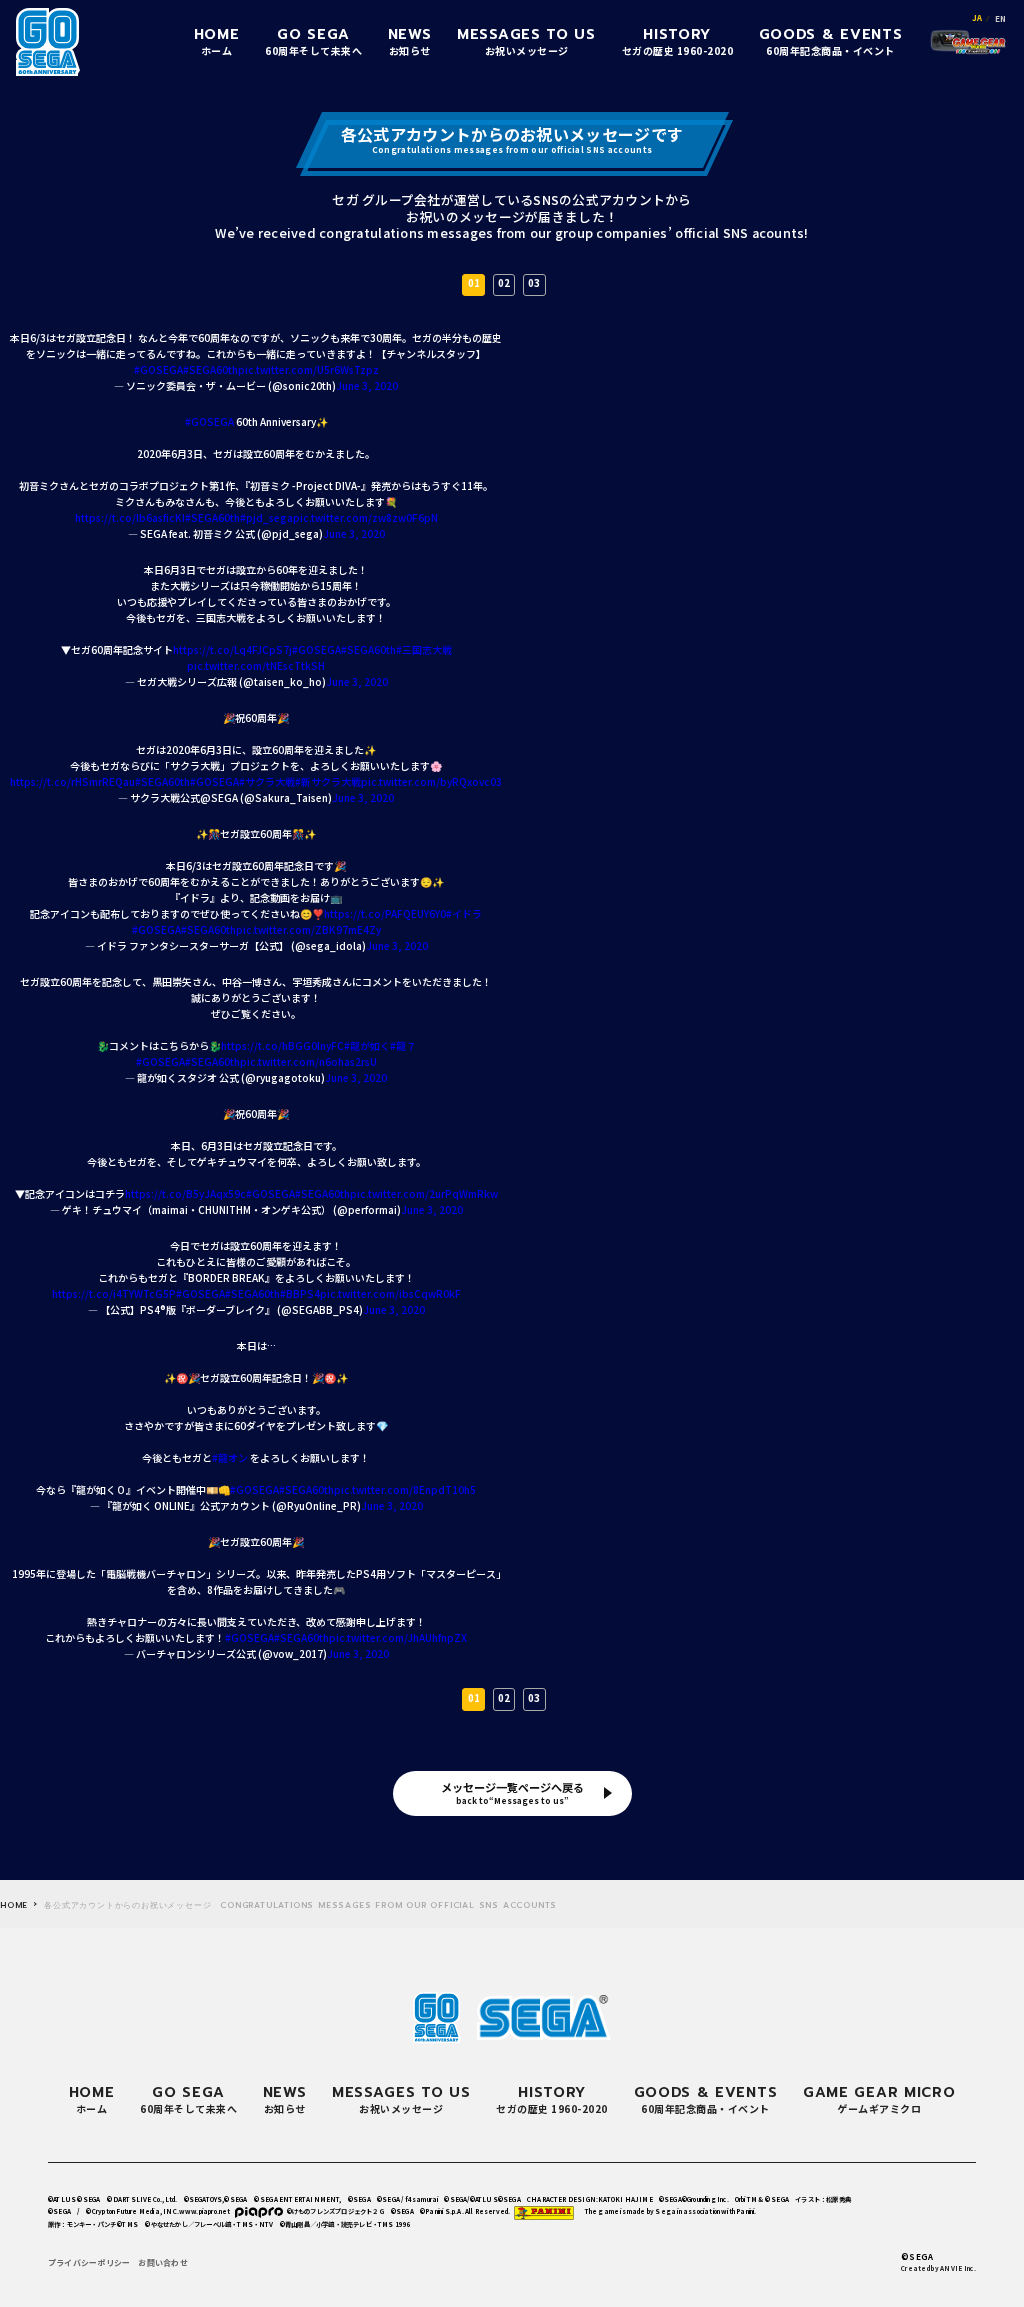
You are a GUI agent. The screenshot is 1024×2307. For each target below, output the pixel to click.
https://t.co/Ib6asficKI (130, 517)
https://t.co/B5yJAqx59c (185, 1193)
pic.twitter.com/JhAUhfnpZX (398, 1637)
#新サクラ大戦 (328, 781)
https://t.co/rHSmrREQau (72, 781)
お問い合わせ (162, 2262)
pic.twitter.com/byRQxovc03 (431, 781)
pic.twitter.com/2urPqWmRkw (424, 1193)
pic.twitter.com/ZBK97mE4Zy (308, 929)
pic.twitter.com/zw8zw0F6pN (365, 517)
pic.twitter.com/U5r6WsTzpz (308, 369)
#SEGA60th (210, 369)
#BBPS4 (300, 1293)
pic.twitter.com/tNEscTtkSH (256, 665)
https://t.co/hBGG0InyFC (282, 1045)
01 (474, 283)
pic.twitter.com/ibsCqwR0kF (390, 1293)
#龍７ (403, 1045)
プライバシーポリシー (89, 2262)
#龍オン (230, 1457)
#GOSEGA (158, 369)
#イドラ (464, 913)
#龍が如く (367, 1045)
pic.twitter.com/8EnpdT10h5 (405, 1489)
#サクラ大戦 (267, 781)
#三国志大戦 (424, 649)
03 (534, 283)
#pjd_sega (266, 517)
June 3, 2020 (367, 385)
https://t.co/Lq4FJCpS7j (232, 649)
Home (14, 1905)
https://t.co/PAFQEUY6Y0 (385, 913)
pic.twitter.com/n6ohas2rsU (308, 1061)
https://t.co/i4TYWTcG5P (114, 1293)
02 (504, 283)
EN (1000, 18)
